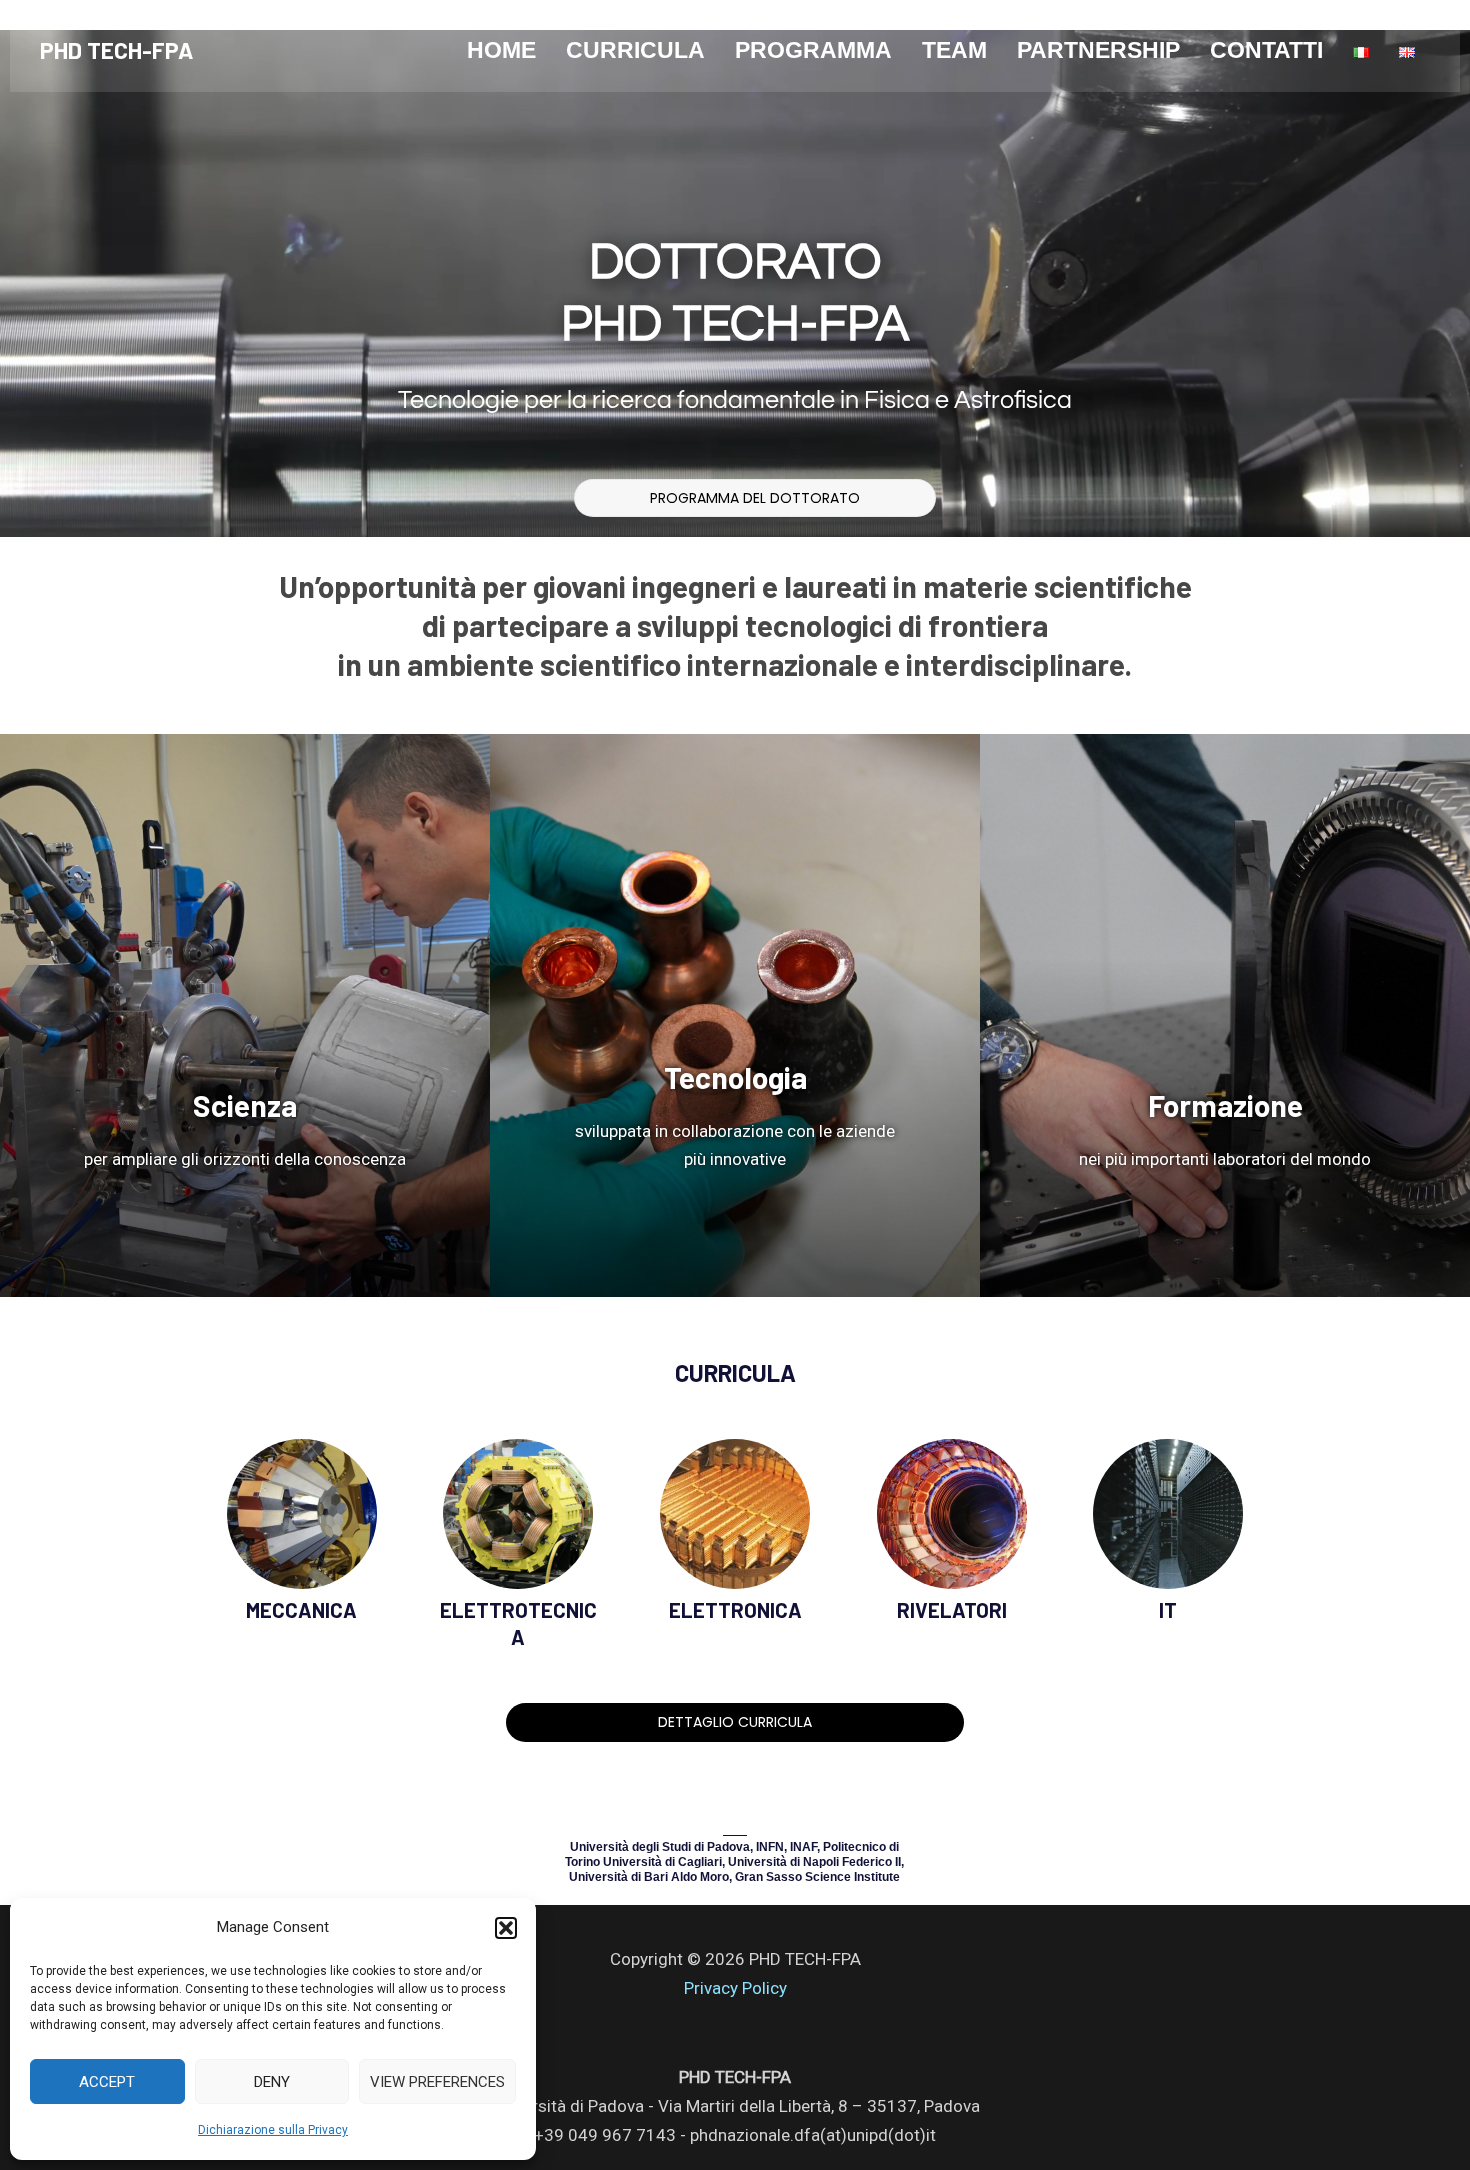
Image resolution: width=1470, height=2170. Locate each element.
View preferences (437, 2082)
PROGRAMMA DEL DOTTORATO (755, 498)
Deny (272, 2082)
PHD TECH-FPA (116, 50)
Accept (107, 2082)
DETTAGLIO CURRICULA (735, 1722)
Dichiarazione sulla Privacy (273, 2130)
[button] (506, 1928)
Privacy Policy (735, 1988)
